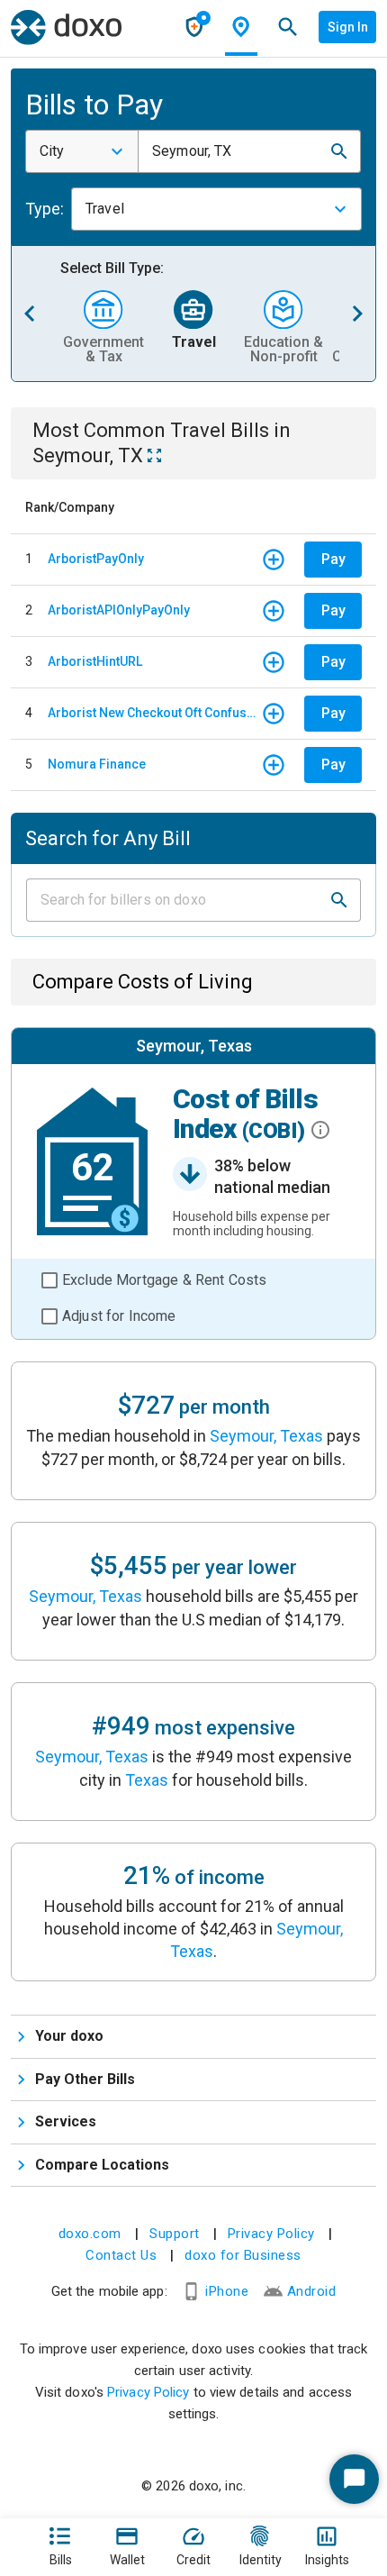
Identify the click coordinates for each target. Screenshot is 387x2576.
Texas (147, 1780)
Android (312, 2291)
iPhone (227, 2291)
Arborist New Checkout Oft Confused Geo (154, 713)
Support (175, 2234)
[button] (339, 151)
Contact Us (121, 2255)
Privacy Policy (271, 2234)
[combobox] (82, 151)
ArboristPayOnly (96, 559)
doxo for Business (243, 2255)
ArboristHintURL (95, 661)
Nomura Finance (97, 764)
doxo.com (90, 2234)
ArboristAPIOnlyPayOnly (119, 610)
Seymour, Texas (266, 1436)
